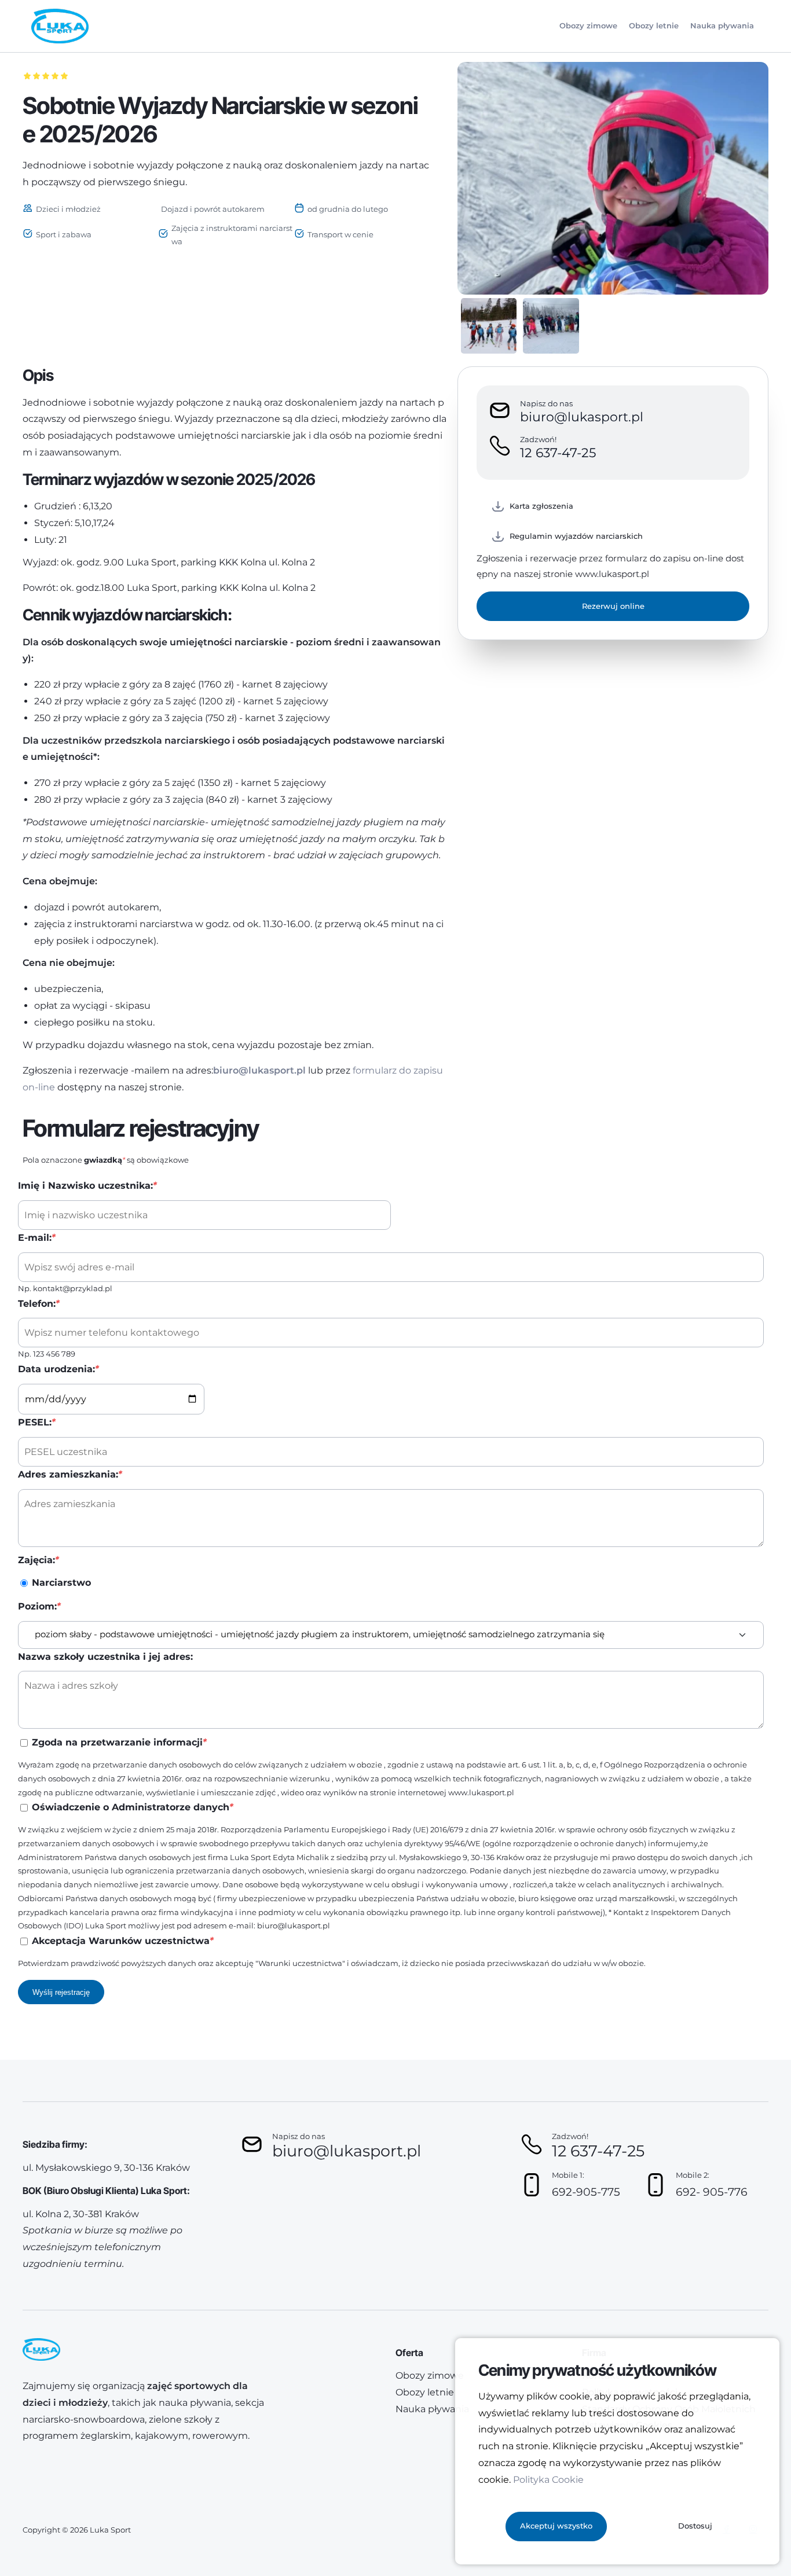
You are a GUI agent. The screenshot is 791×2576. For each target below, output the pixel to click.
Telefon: (39, 1304)
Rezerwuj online (613, 606)
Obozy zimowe (588, 25)
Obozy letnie (654, 25)
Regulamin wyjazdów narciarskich (576, 536)
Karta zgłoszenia (541, 506)
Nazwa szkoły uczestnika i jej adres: (105, 1657)
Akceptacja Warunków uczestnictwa (122, 1941)
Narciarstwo (61, 1583)
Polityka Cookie (548, 2480)
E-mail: (36, 1238)
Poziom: (39, 1606)
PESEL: (36, 1422)
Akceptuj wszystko (556, 2526)
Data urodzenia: (58, 1369)
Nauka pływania (722, 25)
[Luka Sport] (60, 26)
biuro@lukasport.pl (259, 1070)
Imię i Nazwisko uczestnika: (87, 1186)
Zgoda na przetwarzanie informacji (119, 1742)
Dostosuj (695, 2526)
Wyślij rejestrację (61, 1992)
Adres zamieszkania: (70, 1474)
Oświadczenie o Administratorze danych (132, 1807)
